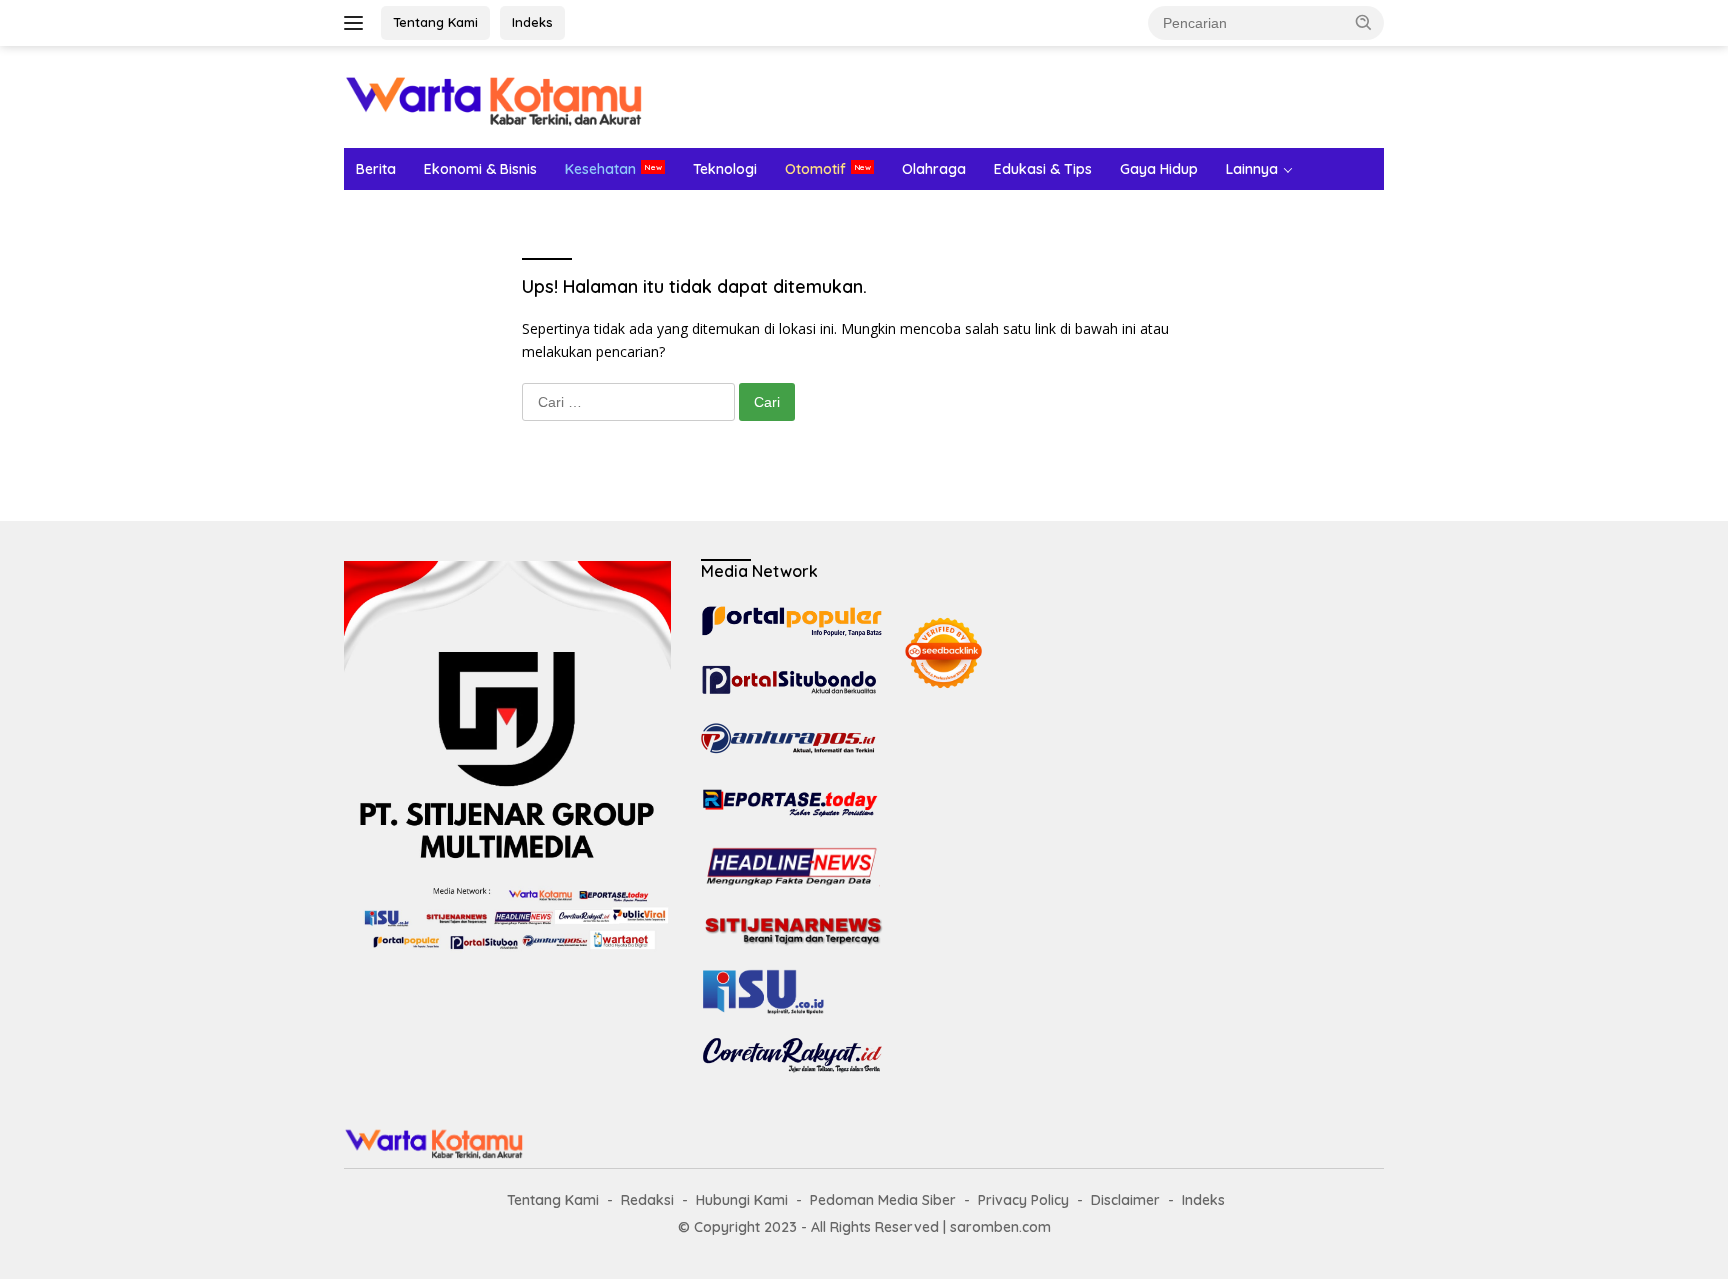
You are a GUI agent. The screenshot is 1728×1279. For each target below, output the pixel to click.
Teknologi (725, 169)
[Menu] (357, 23)
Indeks (532, 22)
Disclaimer (1125, 1200)
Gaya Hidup (1159, 169)
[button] (1364, 22)
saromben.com (1000, 1227)
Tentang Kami (435, 22)
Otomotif (815, 169)
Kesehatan (600, 169)
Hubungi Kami (742, 1200)
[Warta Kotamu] (494, 95)
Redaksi (647, 1200)
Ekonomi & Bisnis (480, 169)
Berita (376, 169)
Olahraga (934, 169)
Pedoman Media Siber (883, 1200)
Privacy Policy (1023, 1200)
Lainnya (1252, 169)
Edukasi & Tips (1043, 169)
